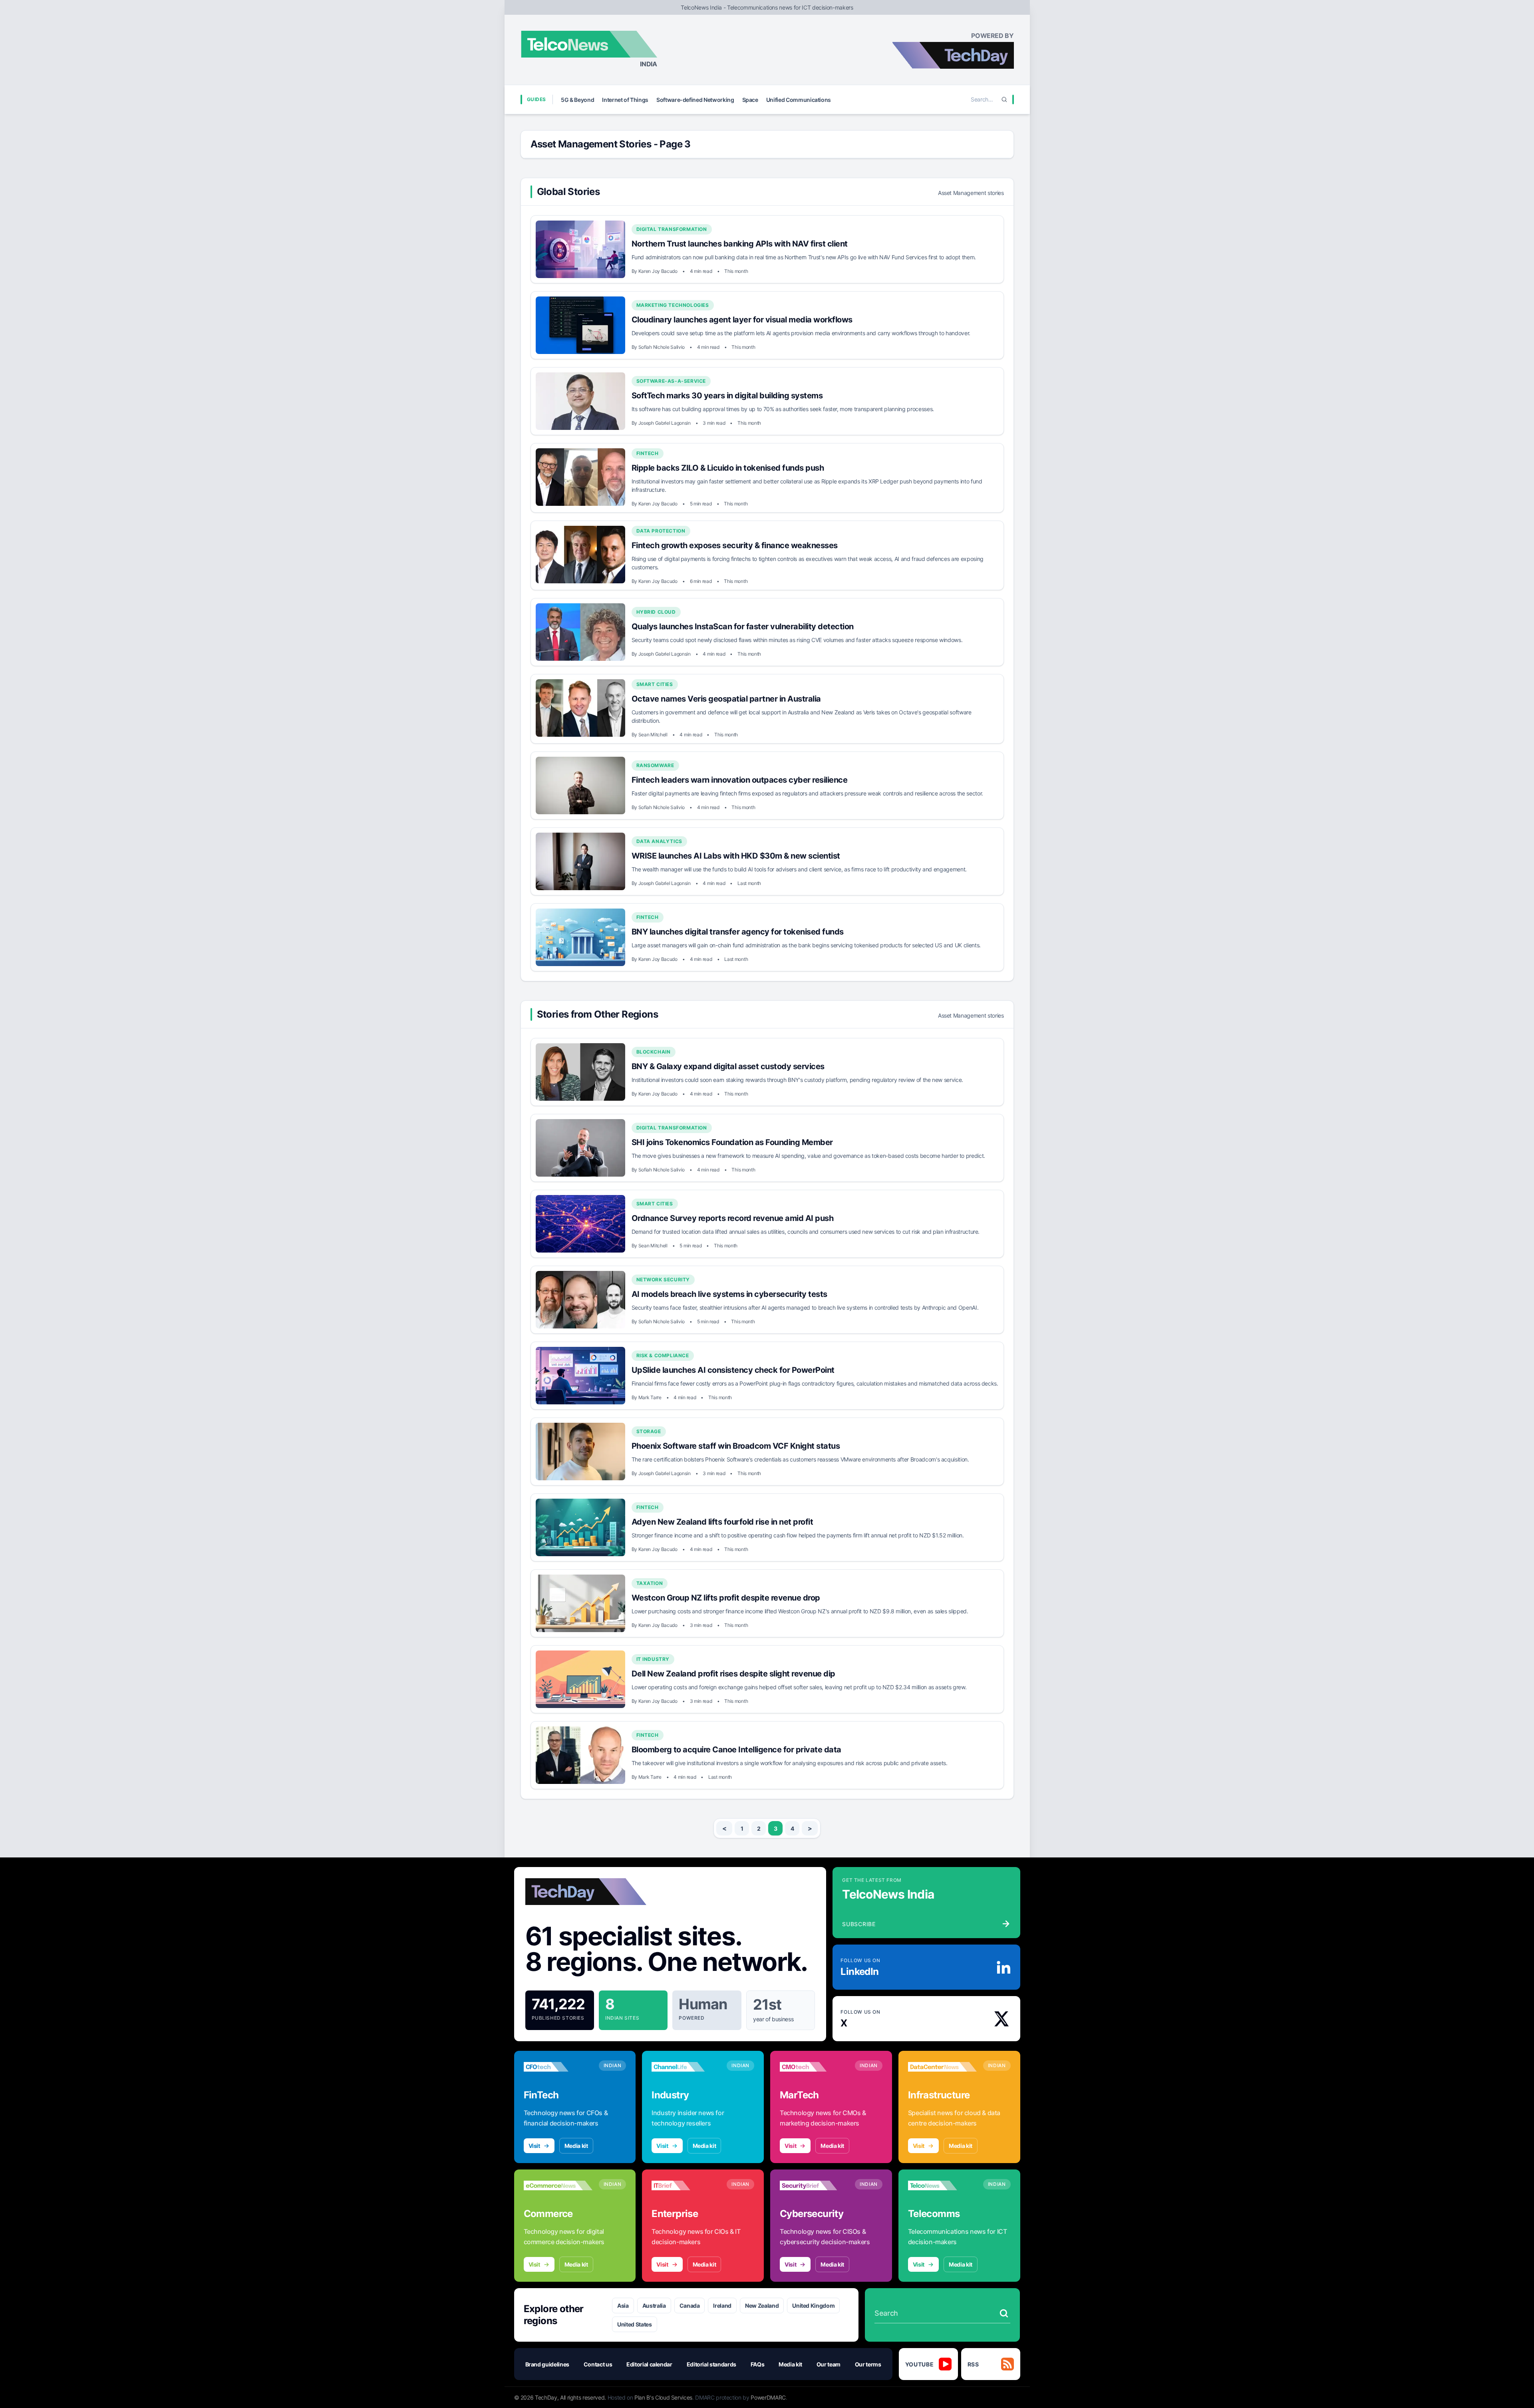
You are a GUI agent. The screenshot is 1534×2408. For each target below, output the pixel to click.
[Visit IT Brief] (686, 2185)
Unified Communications (799, 100)
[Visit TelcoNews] (942, 2185)
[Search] (1004, 99)
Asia (623, 2306)
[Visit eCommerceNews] (558, 2185)
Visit (534, 2146)
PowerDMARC (768, 2397)
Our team (829, 2364)
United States (634, 2324)
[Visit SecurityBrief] (814, 2185)
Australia (654, 2306)
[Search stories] (1004, 2313)
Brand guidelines (547, 2364)
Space (750, 100)
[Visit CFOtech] (558, 2067)
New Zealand (762, 2306)
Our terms (868, 2364)
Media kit (576, 2146)
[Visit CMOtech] (814, 2067)
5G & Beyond (577, 100)
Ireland (722, 2306)
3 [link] (776, 1828)
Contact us (598, 2364)
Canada (690, 2306)
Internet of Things (625, 100)
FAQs (758, 2364)
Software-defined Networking (695, 100)
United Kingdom (813, 2306)
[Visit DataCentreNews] (942, 2067)
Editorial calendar (649, 2364)
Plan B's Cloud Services (663, 2397)
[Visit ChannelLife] (686, 2067)
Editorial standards (711, 2364)
